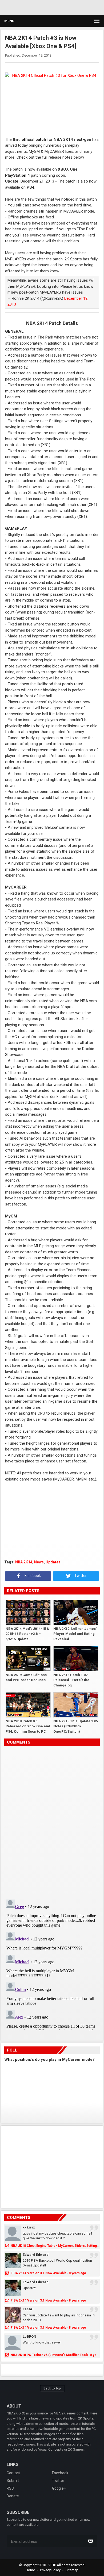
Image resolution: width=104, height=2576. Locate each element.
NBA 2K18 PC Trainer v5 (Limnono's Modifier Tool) (49, 2355)
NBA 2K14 (24, 1562)
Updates (53, 1562)
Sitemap (72, 2570)
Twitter (80, 1576)
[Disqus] (52, 1821)
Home (30, 2570)
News (39, 1562)
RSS (10, 2488)
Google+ (59, 2488)
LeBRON (29, 2336)
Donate (13, 2496)
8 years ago (77, 2273)
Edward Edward (36, 2255)
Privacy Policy (50, 2570)
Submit (13, 2481)
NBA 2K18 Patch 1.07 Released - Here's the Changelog (71, 1680)
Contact (13, 2473)
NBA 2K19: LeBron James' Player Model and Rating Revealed (75, 1634)
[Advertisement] (51, 7)
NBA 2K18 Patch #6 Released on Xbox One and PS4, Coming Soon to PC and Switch (28, 1726)
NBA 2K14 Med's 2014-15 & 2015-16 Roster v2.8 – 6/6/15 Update (27, 1634)
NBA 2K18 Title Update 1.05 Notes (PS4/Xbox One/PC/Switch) (76, 1726)
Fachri (28, 2309)
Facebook (32, 1576)
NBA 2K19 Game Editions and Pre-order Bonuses (26, 1678)
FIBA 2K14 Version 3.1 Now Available (39, 2273)
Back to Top (52, 2388)
